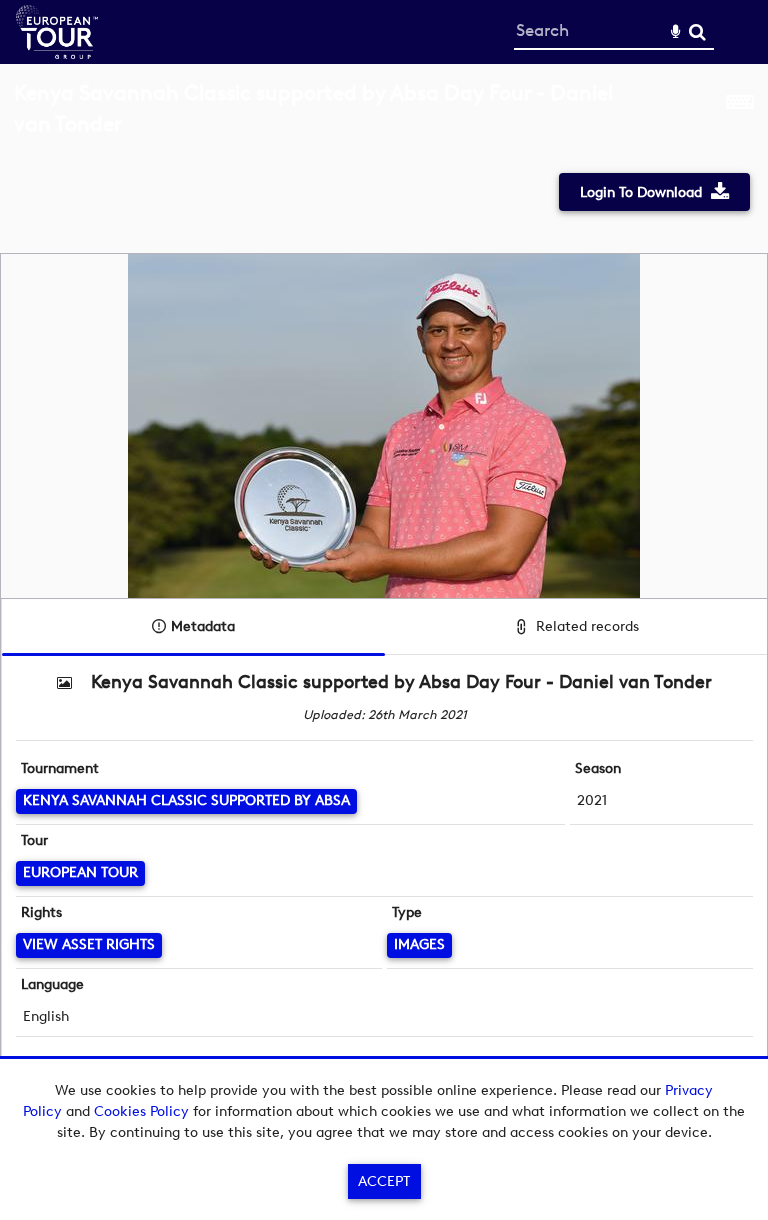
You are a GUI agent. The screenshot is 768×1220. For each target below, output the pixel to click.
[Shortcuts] (740, 119)
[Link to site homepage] (57, 53)
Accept (384, 1181)
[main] (384, 592)
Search (697, 32)
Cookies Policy (141, 1111)
